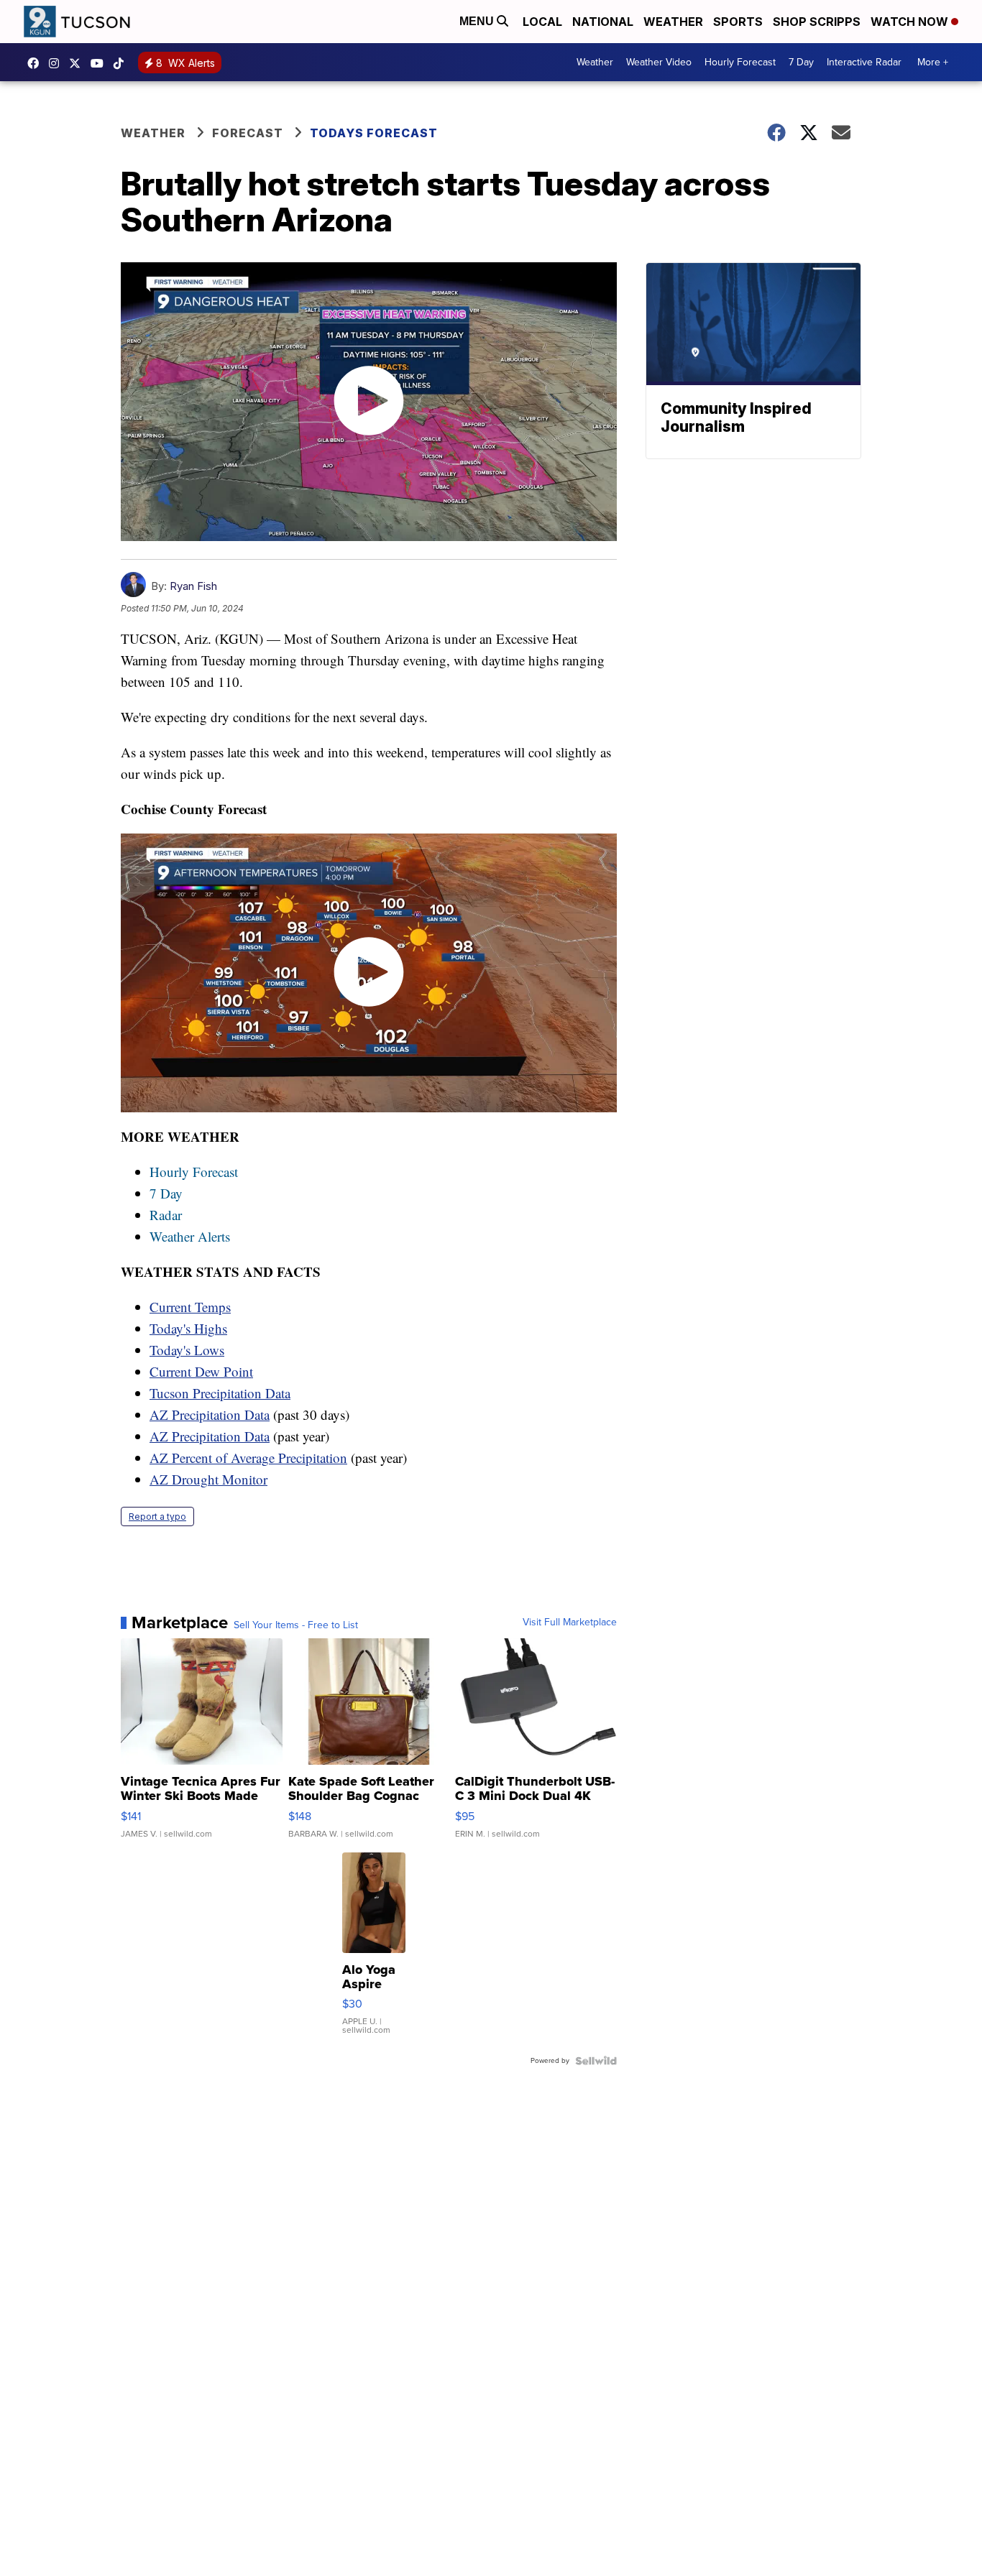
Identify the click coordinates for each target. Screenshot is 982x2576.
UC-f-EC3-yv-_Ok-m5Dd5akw (101, 63)
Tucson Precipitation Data (220, 1393)
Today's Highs (188, 1328)
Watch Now (911, 22)
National (603, 22)
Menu (478, 21)
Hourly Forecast (740, 62)
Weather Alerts (190, 1236)
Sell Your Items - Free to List (296, 1625)
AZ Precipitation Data (210, 1414)
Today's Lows (187, 1350)
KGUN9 (78, 63)
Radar (166, 1215)
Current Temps (190, 1307)
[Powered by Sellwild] (596, 2061)
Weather (673, 22)
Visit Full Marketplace (570, 1622)
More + (933, 62)
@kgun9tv (122, 63)
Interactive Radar (864, 62)
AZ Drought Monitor (208, 1479)
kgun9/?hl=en (58, 63)
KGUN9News (37, 63)
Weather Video (659, 62)
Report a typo (157, 1516)
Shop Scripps (817, 22)
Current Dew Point (201, 1371)
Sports (738, 22)
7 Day (801, 62)
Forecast (248, 133)
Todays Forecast (374, 133)
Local (542, 22)
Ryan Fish (193, 586)
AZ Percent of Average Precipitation (248, 1458)
